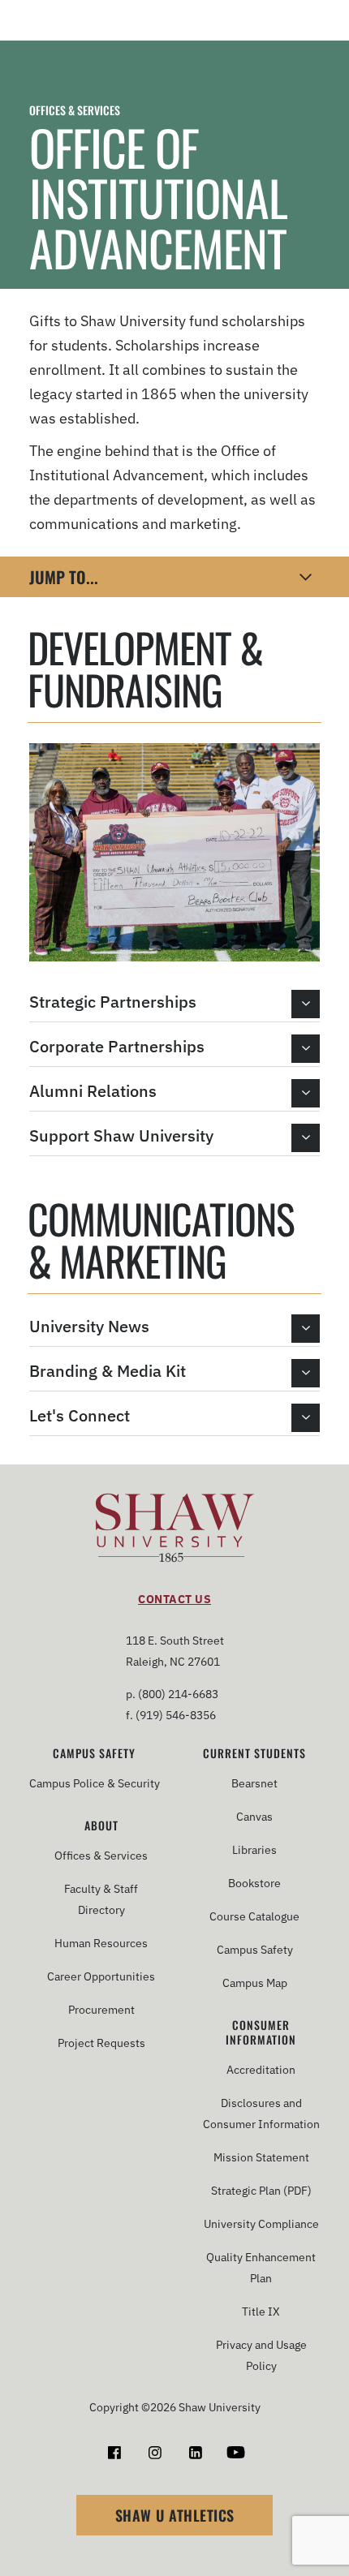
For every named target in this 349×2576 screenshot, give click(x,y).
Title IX (261, 2312)
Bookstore (254, 1883)
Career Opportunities (101, 1976)
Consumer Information (261, 2032)
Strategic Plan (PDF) (261, 2191)
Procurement (101, 2010)
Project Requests (101, 2043)
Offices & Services (75, 110)
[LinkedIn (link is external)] (195, 2452)
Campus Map (255, 1983)
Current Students (254, 1753)
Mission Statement (261, 2157)
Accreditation (261, 2070)
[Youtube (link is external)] (236, 2452)
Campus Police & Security (95, 1783)
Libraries (254, 1850)
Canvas (254, 1817)
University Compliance (261, 2224)
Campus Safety (94, 1753)
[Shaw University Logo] (175, 1531)
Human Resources (101, 1943)
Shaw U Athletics (175, 2515)
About (101, 1826)
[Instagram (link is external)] (155, 2452)
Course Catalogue (254, 1916)
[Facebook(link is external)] (114, 2452)
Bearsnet (254, 1783)
